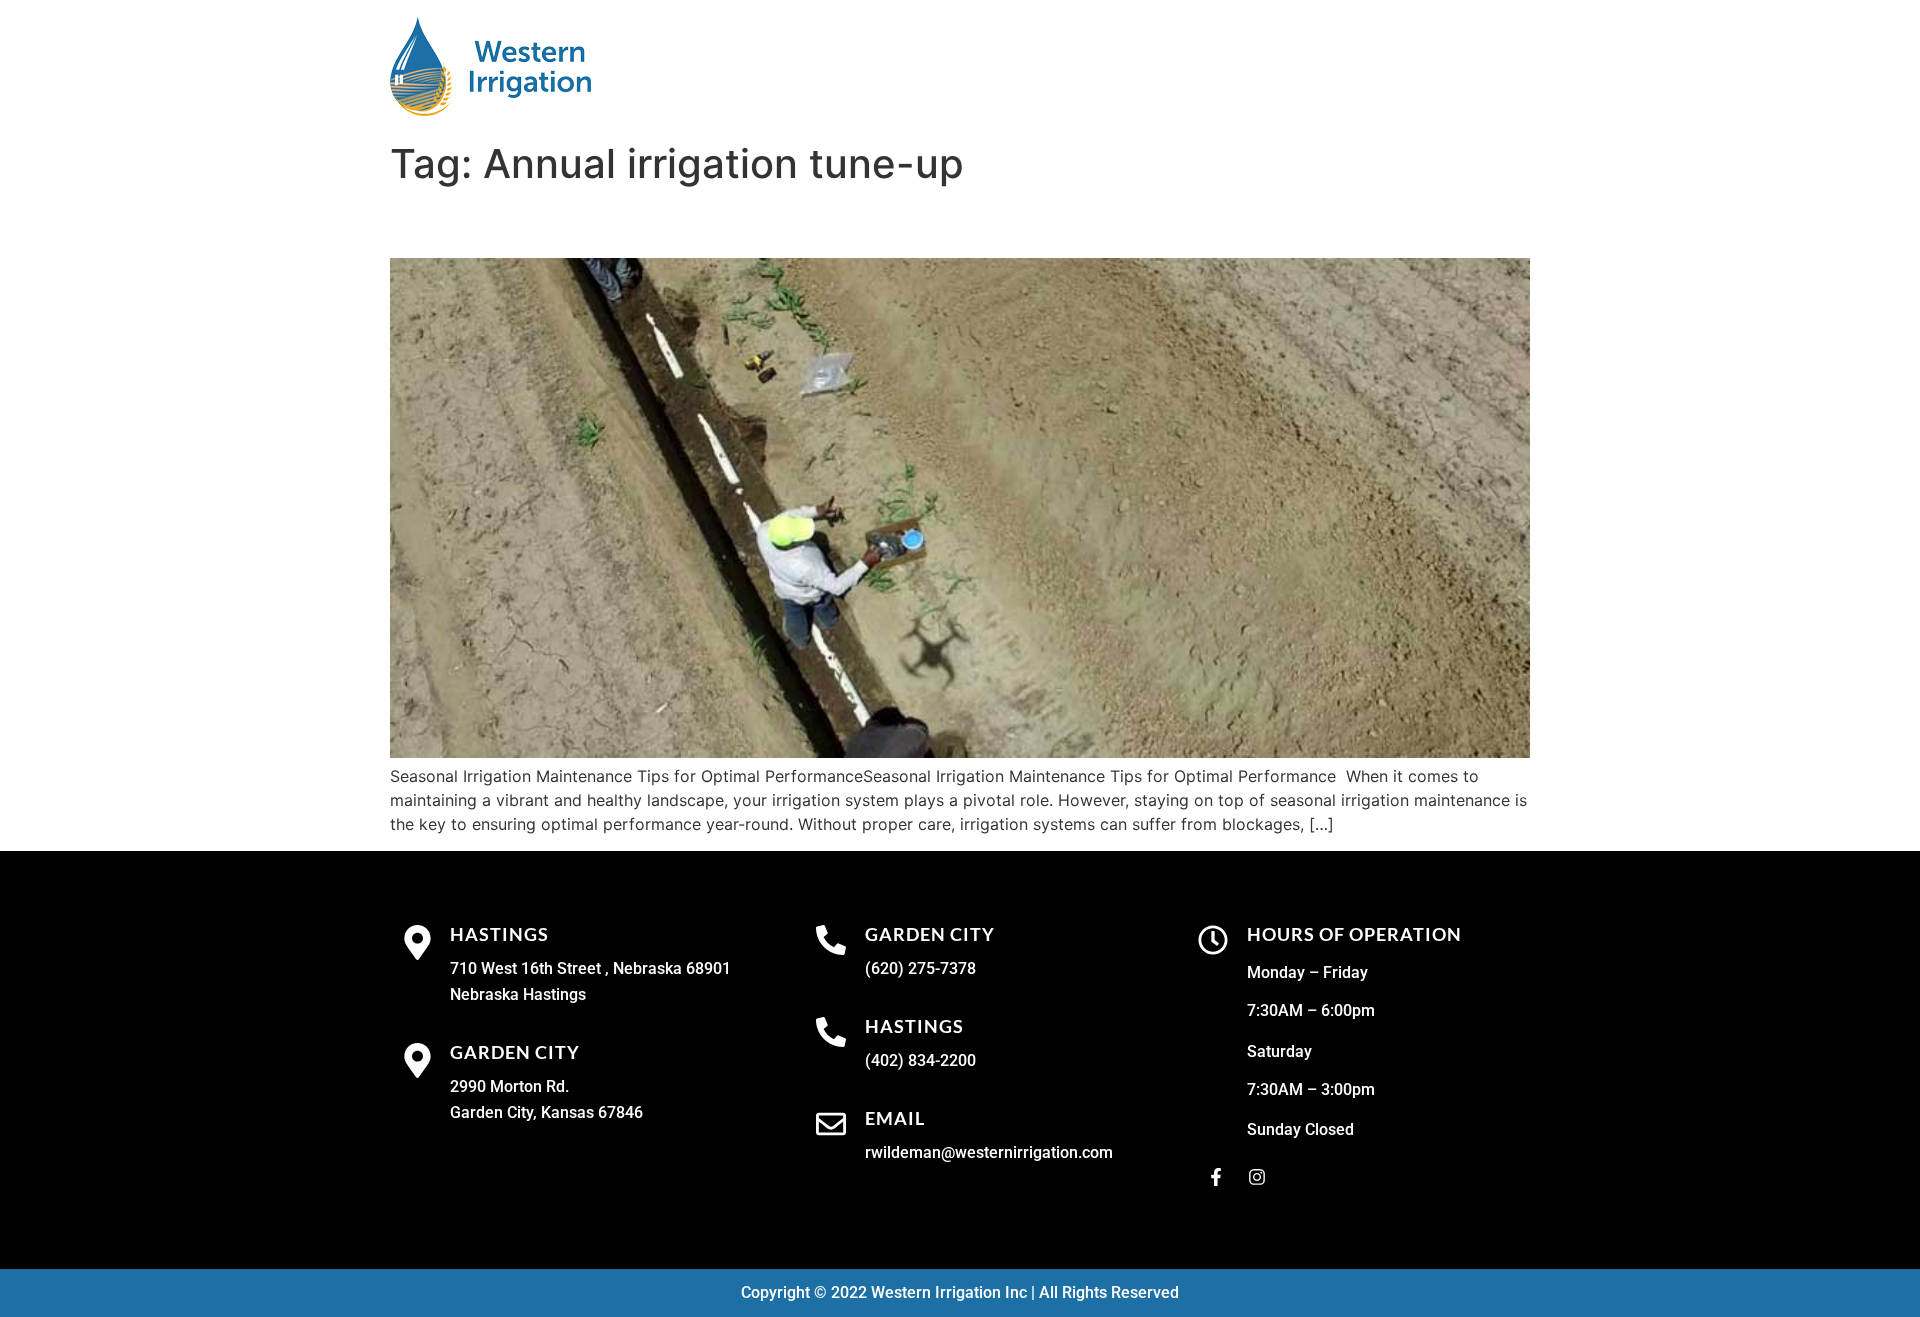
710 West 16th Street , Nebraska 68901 (590, 968)
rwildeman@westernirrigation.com (989, 1152)
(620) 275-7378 (920, 968)
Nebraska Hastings (518, 994)
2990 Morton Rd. (509, 1086)
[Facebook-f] (1216, 1177)
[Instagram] (1257, 1177)
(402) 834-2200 (920, 1060)
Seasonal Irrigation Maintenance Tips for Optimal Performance (862, 222)
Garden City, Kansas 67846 (546, 1112)
